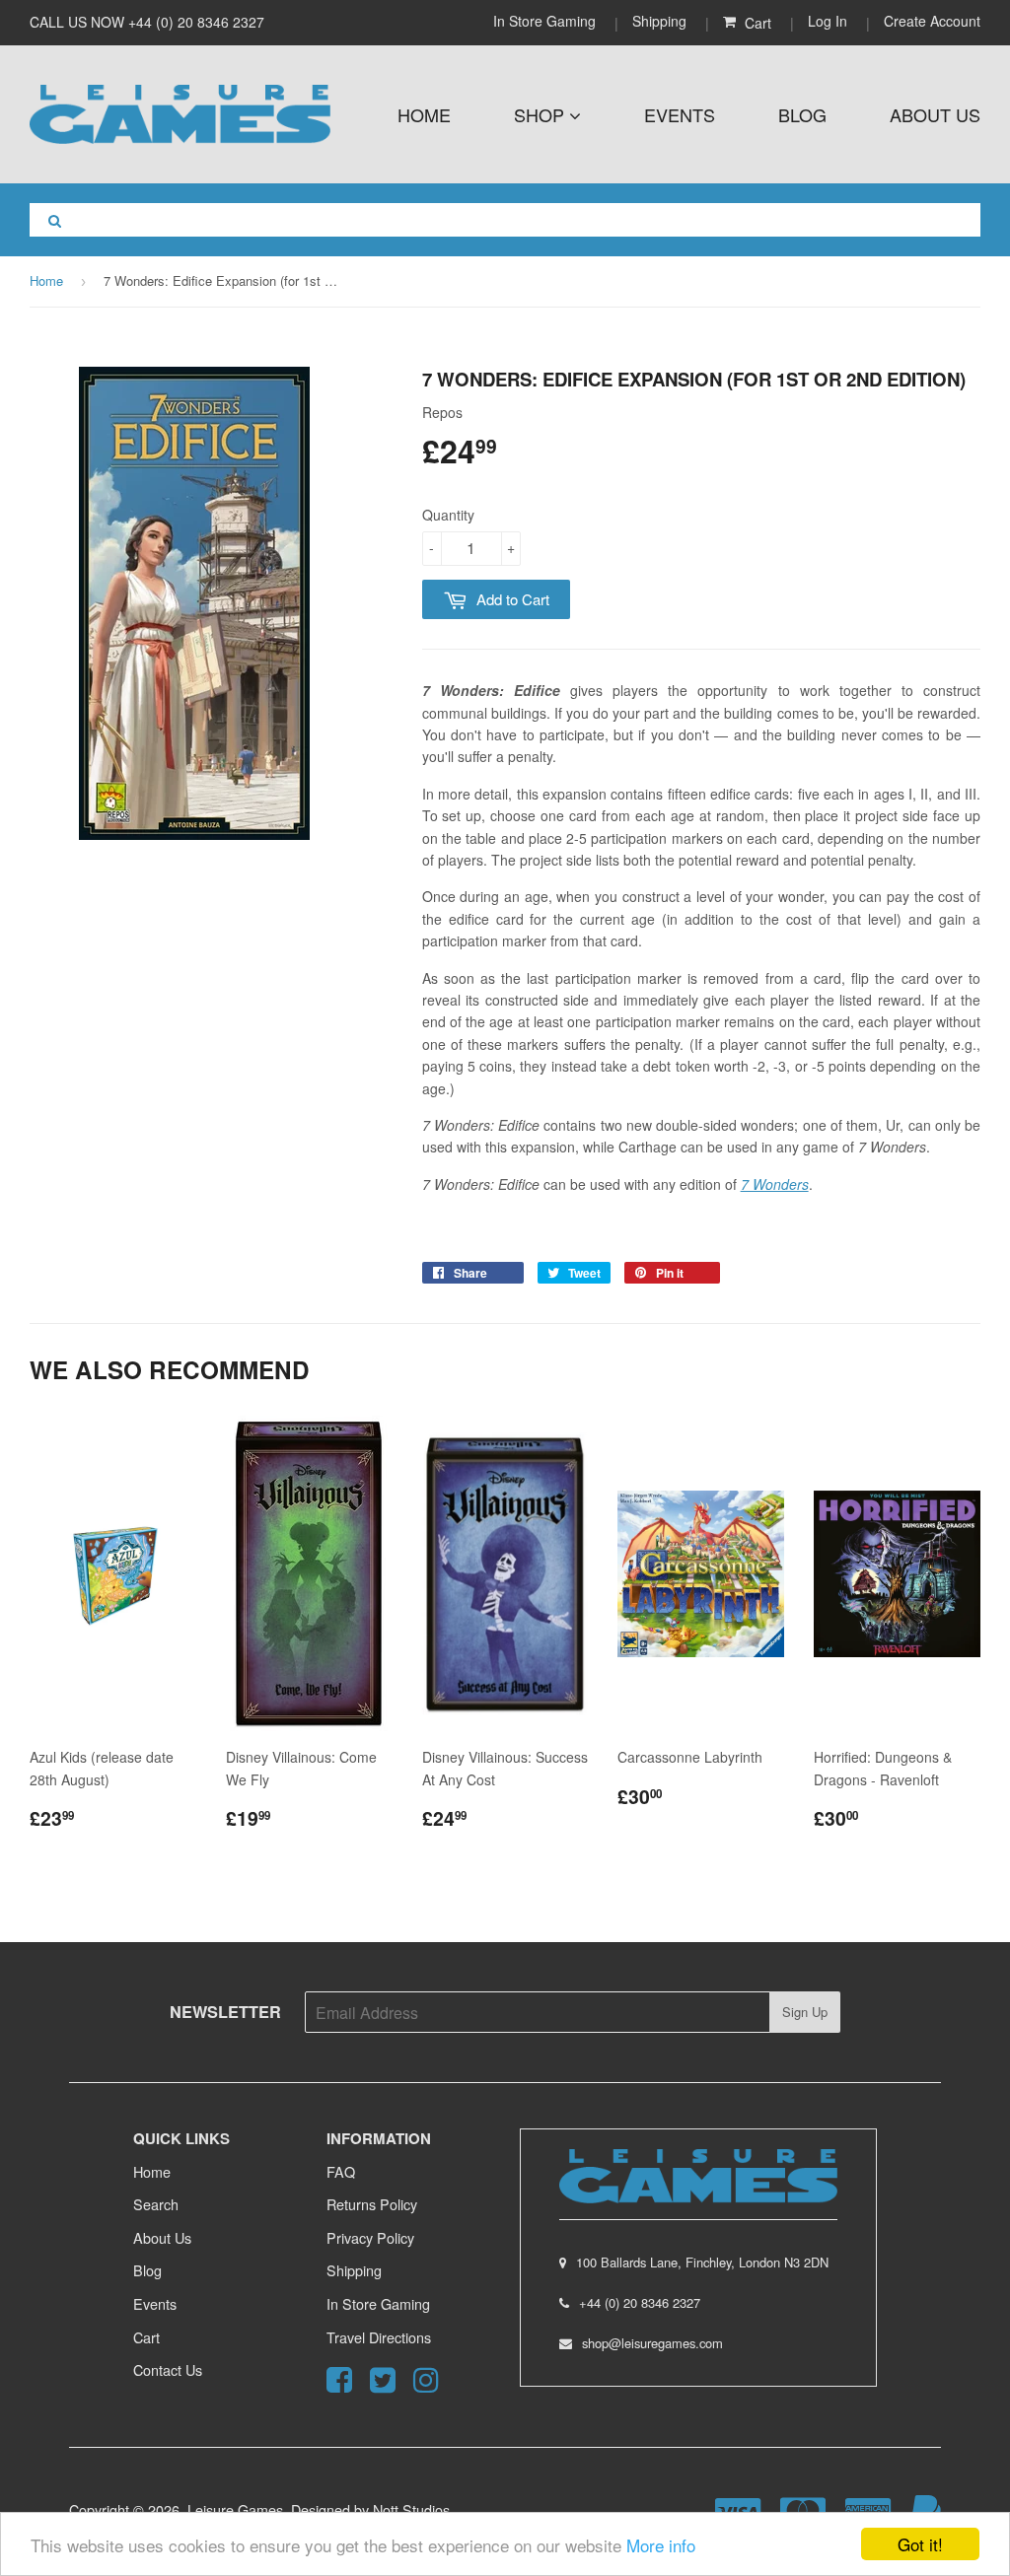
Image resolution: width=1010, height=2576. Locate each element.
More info (661, 2545)
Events (680, 114)
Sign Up (805, 2012)
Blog (802, 114)
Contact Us (168, 2369)
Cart (146, 2337)
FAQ (341, 2171)
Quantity (448, 515)
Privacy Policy (370, 2237)
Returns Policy (372, 2204)
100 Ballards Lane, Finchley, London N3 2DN (702, 2262)
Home (424, 114)
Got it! (920, 2544)
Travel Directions (379, 2337)
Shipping (659, 21)
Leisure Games (235, 2509)
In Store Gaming (546, 21)
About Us (935, 114)
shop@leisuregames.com (652, 2343)
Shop (541, 114)
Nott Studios (411, 2509)
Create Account (932, 21)
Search (156, 2204)
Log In (828, 21)
